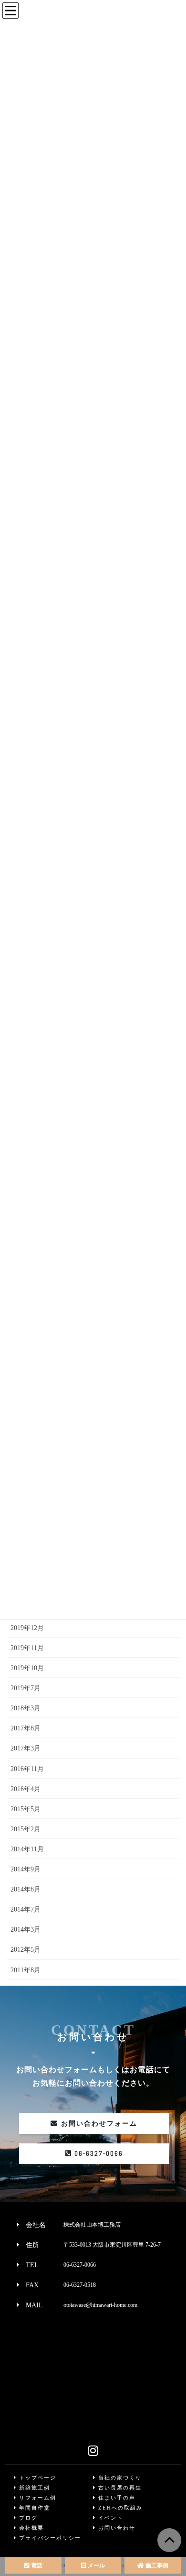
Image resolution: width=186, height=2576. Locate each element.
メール (96, 2565)
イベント (109, 2518)
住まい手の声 (116, 2498)
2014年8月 (26, 1889)
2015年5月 (26, 1809)
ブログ (27, 2518)
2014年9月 (26, 1869)
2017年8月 (26, 1728)
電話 (36, 2565)
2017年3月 (26, 1748)
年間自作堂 (33, 2508)
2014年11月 (27, 1849)
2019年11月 (27, 1648)
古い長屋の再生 (119, 2488)
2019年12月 (27, 1628)
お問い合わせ (116, 2528)
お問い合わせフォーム (98, 2124)
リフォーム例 (36, 2498)
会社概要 (30, 2528)
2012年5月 (26, 1950)
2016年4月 (26, 1789)
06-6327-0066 (98, 2153)
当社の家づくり (119, 2478)
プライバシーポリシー (49, 2538)
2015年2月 (26, 1829)
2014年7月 (26, 1909)
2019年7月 (26, 1688)
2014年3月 (26, 1929)
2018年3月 (26, 1708)
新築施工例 (33, 2488)
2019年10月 (27, 1668)
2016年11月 (27, 1769)
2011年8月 (26, 1970)
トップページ (36, 2478)
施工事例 (156, 2565)
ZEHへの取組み (119, 2508)
